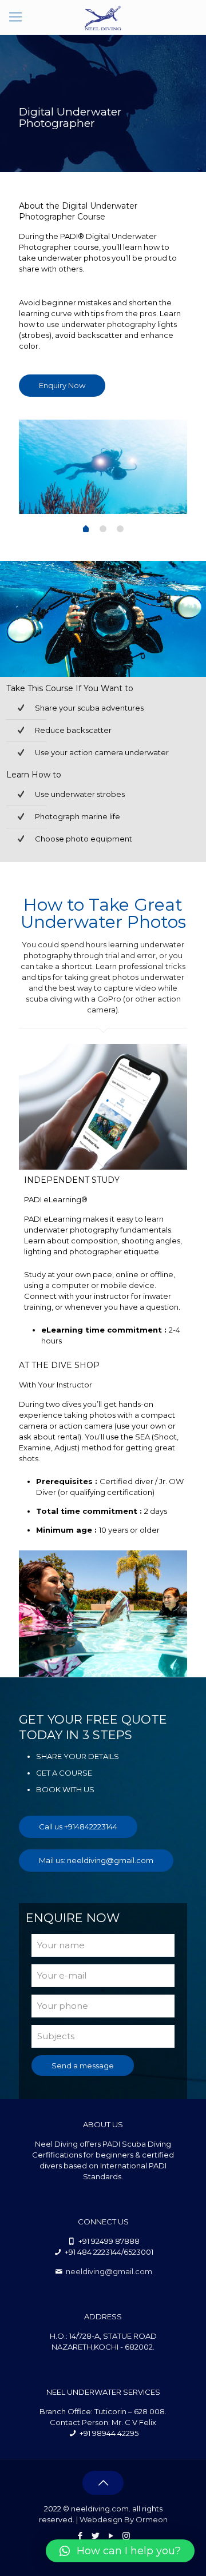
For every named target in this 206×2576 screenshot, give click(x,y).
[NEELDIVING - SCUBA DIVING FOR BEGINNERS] (103, 17)
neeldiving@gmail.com (109, 2271)
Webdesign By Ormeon (124, 2519)
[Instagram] (126, 2536)
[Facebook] (80, 2536)
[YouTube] (111, 2536)
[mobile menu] (15, 17)
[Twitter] (95, 2536)
